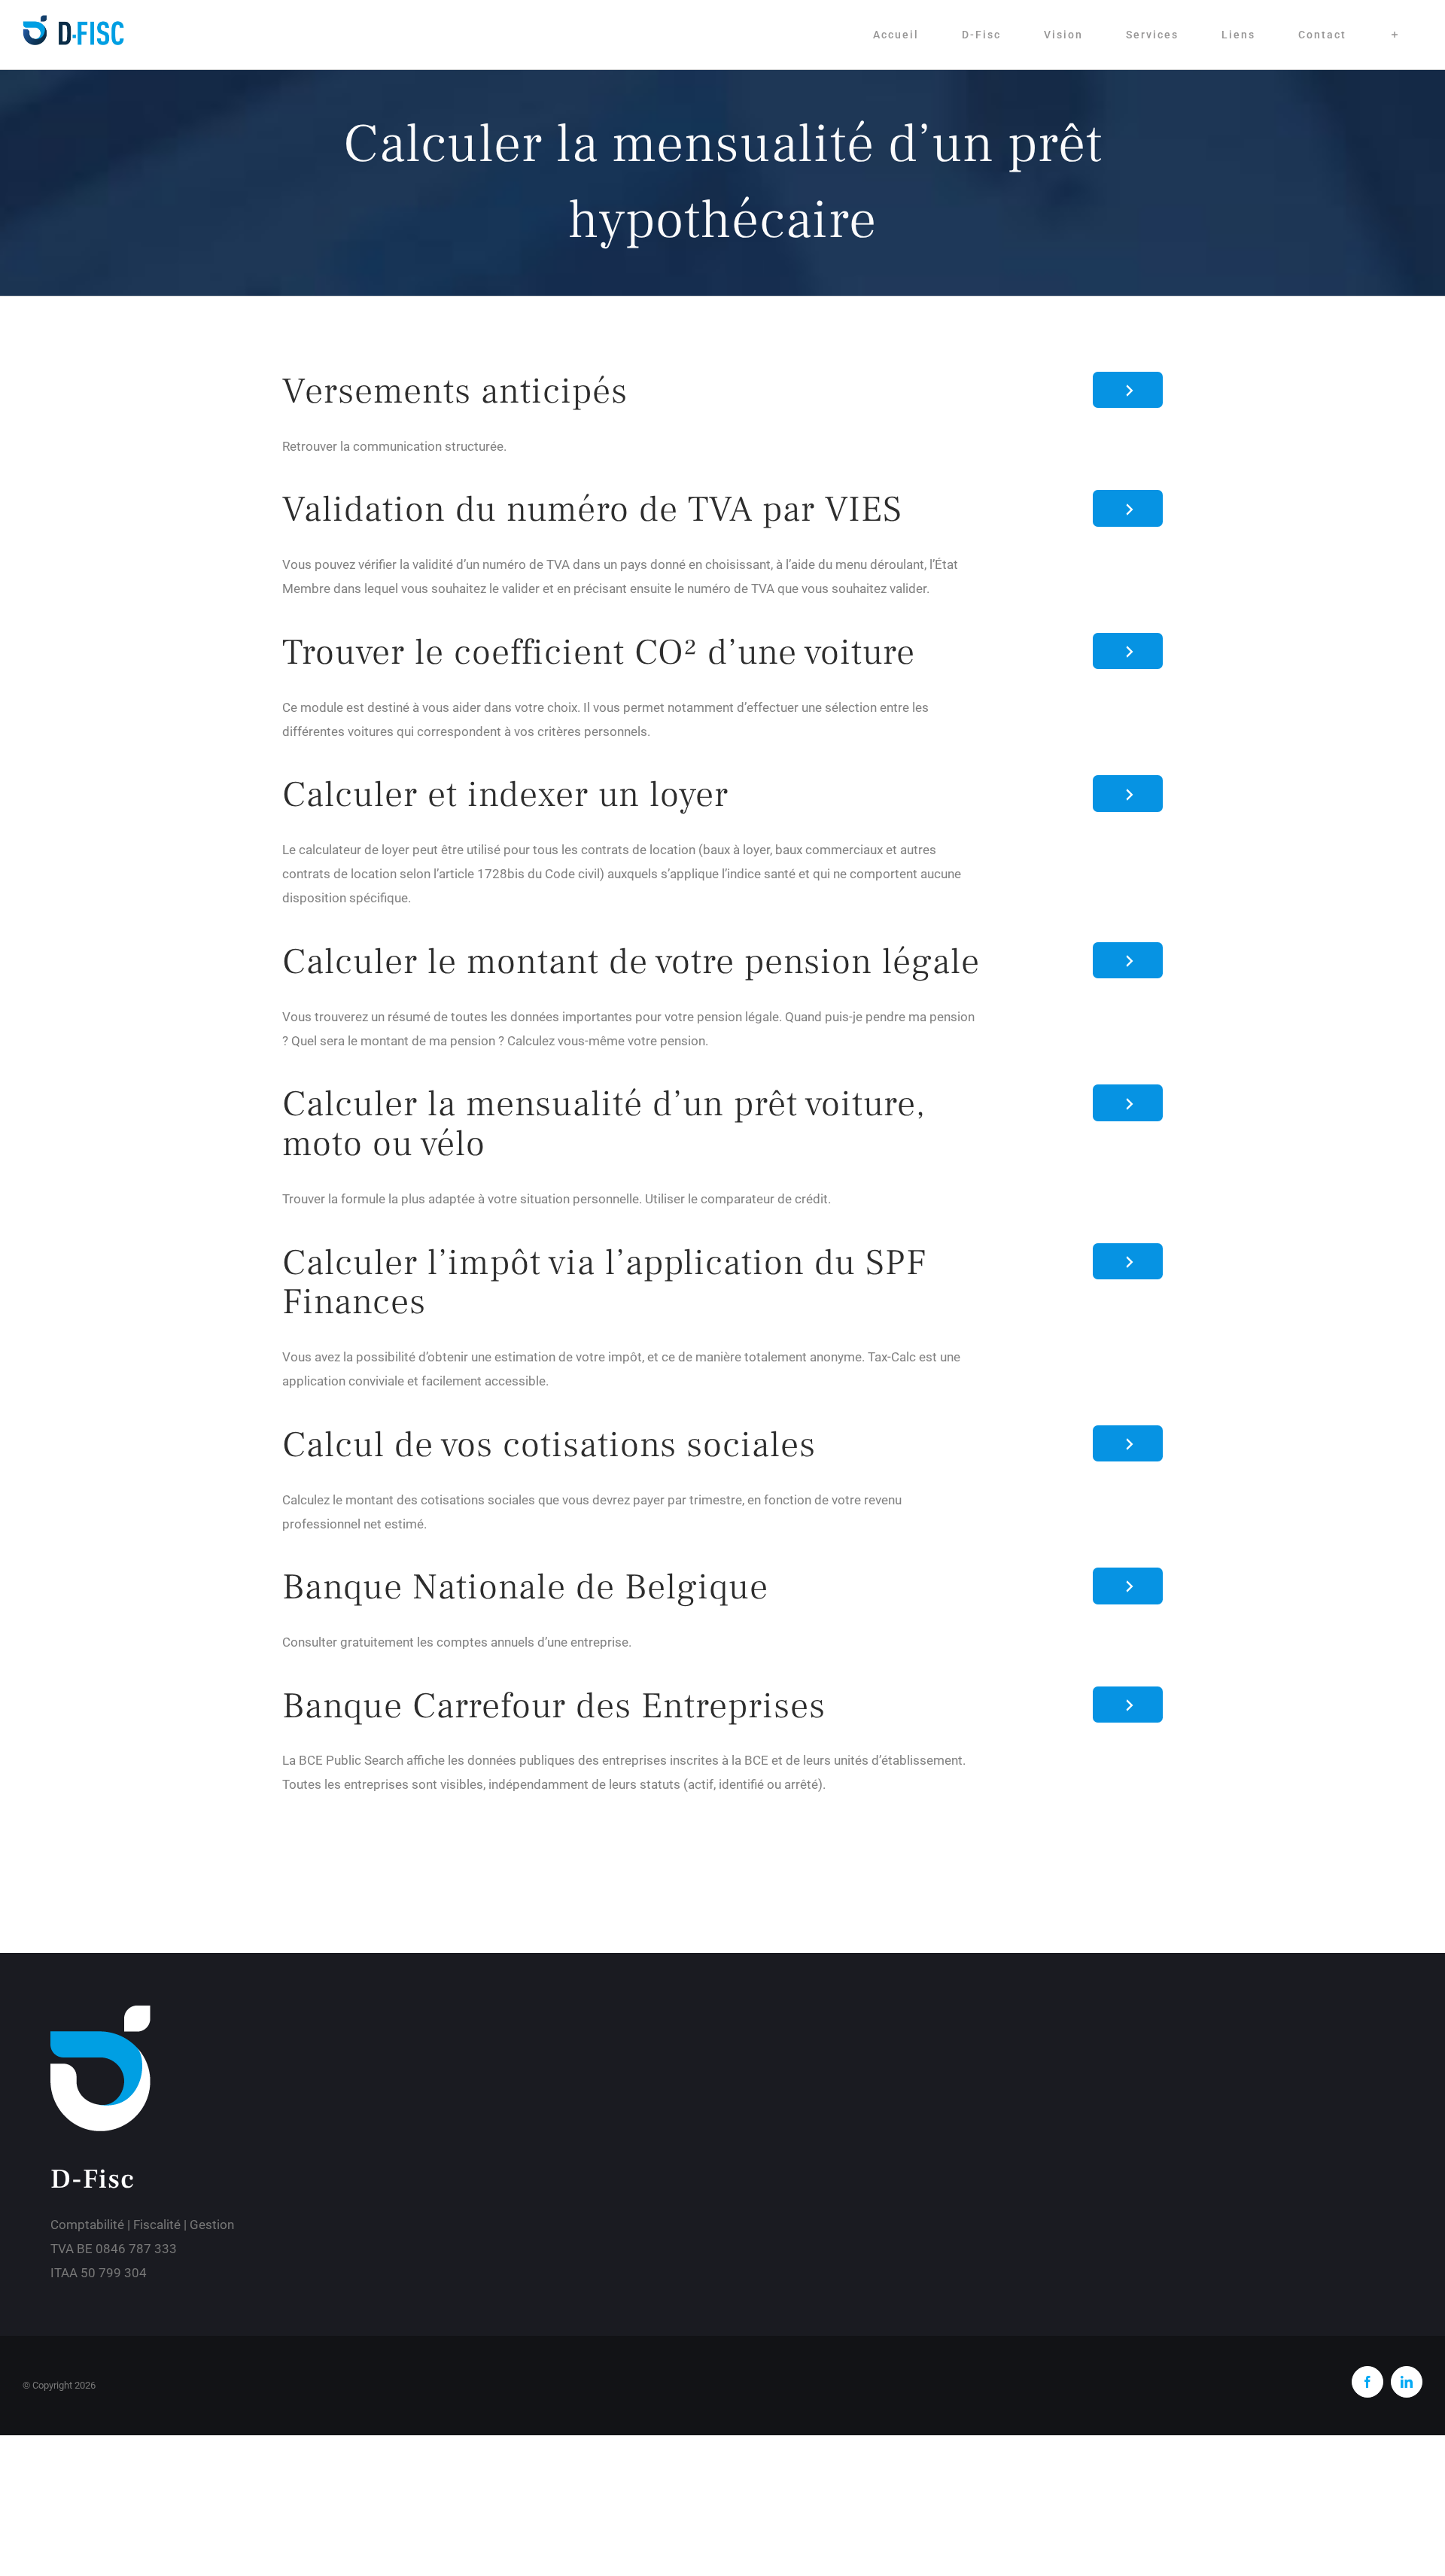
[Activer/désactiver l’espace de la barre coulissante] (1395, 35)
